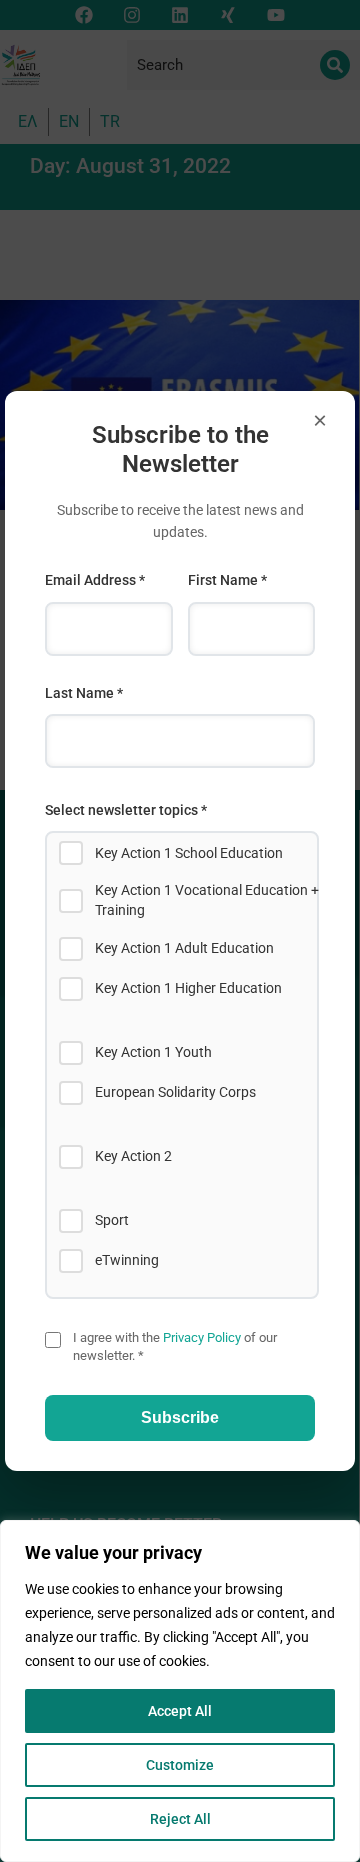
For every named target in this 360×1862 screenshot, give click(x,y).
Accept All (180, 1711)
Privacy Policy (202, 1337)
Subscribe (180, 1417)
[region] (180, 1691)
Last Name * (84, 693)
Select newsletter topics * (126, 810)
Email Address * (95, 580)
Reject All (180, 1819)
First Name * (227, 580)
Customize (180, 1765)
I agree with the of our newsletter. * (175, 1346)
